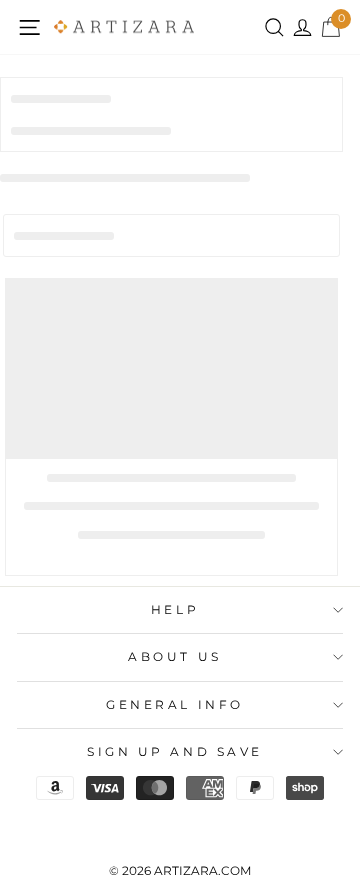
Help (175, 610)
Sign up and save (175, 752)
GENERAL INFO (174, 705)
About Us (174, 657)
